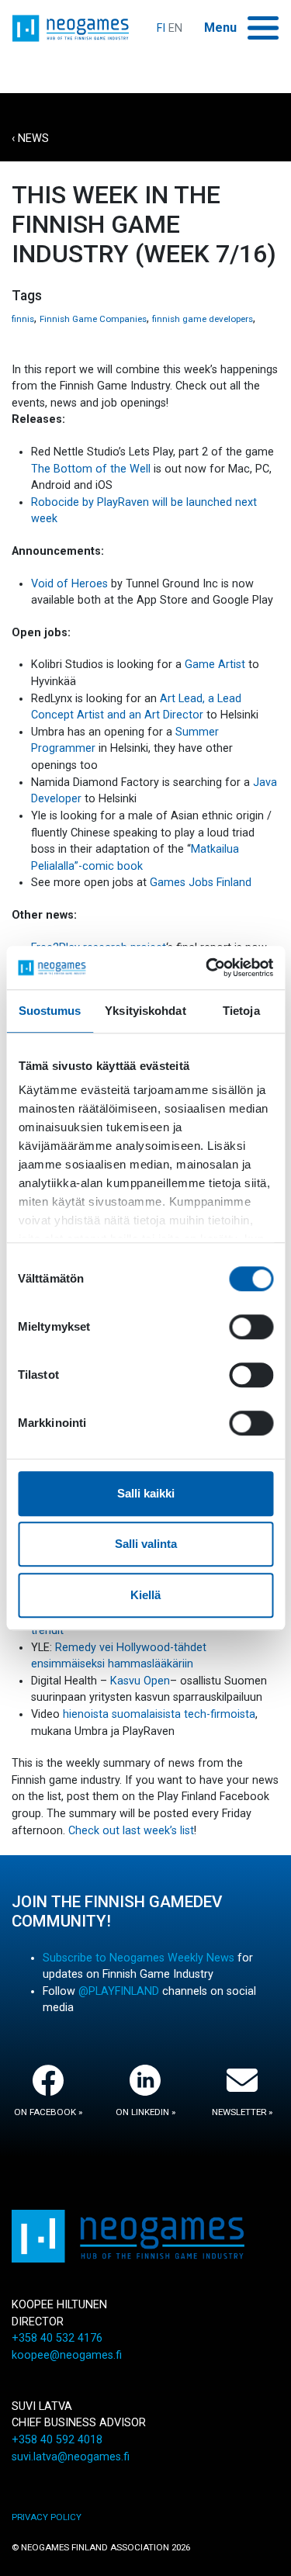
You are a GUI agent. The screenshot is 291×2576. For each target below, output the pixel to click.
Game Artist (215, 665)
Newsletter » (242, 2112)
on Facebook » (48, 2112)
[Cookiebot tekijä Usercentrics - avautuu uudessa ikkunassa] (207, 968)
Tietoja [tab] (241, 1011)
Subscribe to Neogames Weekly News (139, 1958)
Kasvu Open (140, 1681)
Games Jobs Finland (201, 883)
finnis (23, 319)
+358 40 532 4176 (57, 2338)
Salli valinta (146, 1544)
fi (161, 28)
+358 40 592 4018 (57, 2440)
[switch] (251, 1327)
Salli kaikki (146, 1493)
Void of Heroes (69, 584)
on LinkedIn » (145, 2112)
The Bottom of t (73, 469)
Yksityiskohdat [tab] (145, 1011)
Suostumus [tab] (50, 1011)
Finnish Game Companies (93, 319)
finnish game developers (203, 319)
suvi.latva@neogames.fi (71, 2457)
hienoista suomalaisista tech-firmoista (158, 1714)
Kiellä (145, 1595)
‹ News (30, 138)
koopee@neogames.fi (67, 2355)
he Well (132, 469)
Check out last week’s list (131, 1831)
